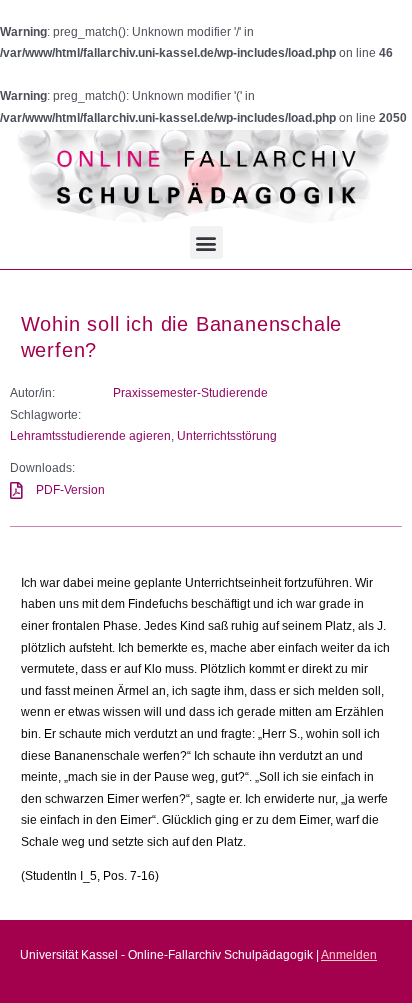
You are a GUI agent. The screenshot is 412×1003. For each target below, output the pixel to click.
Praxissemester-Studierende (190, 393)
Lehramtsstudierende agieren (90, 436)
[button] (206, 242)
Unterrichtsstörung (227, 436)
